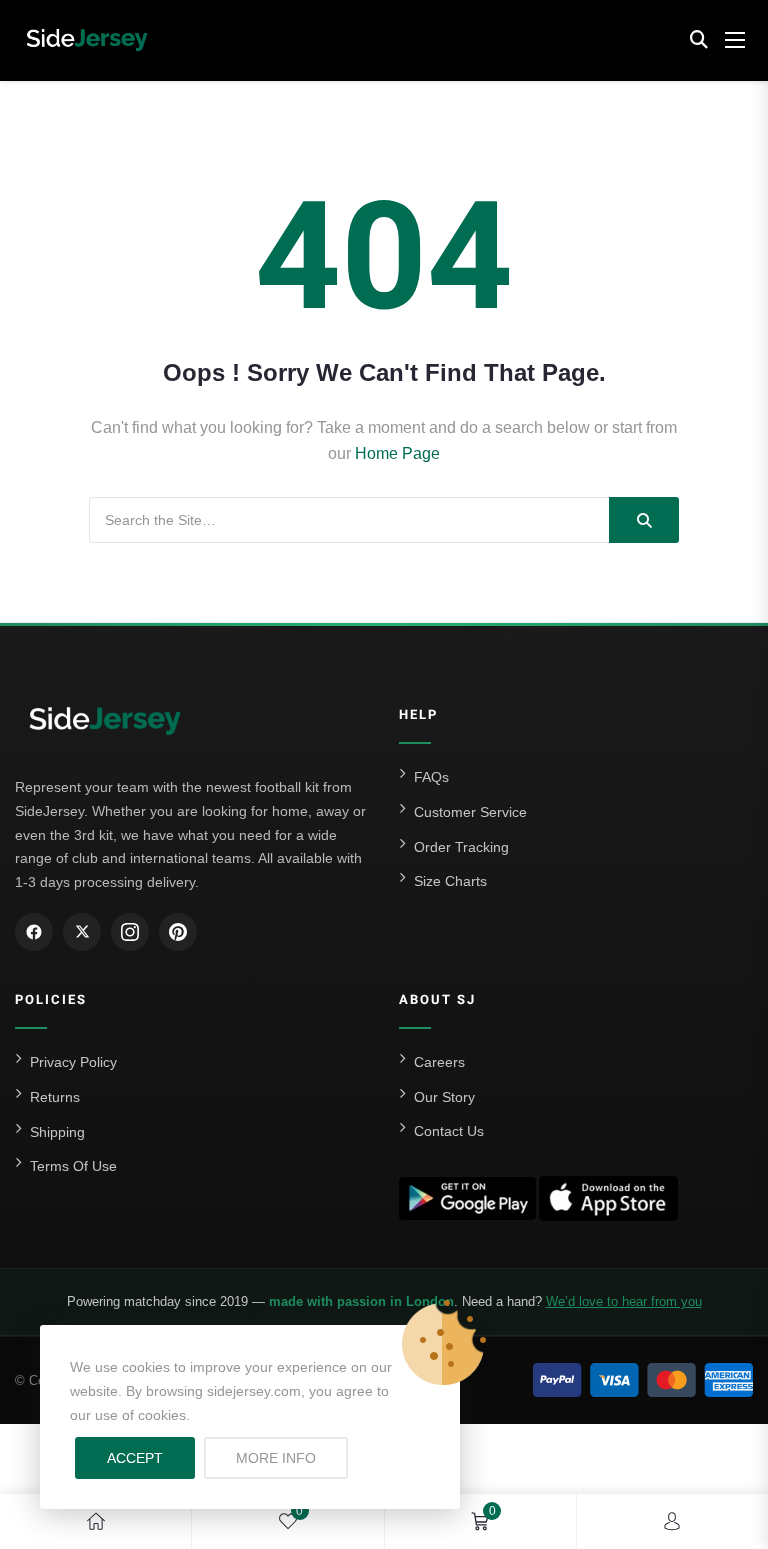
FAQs (431, 777)
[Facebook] (34, 932)
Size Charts (450, 881)
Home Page (397, 453)
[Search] (644, 520)
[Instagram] (130, 932)
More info (292, 1457)
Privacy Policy (73, 1062)
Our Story (444, 1097)
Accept (135, 1458)
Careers (439, 1062)
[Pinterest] (178, 932)
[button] (698, 40)
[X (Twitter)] (82, 932)
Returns (55, 1097)
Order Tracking (461, 847)
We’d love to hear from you (624, 1301)
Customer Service (470, 812)
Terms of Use (73, 1166)
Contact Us (449, 1131)
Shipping (57, 1132)
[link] (96, 1521)
